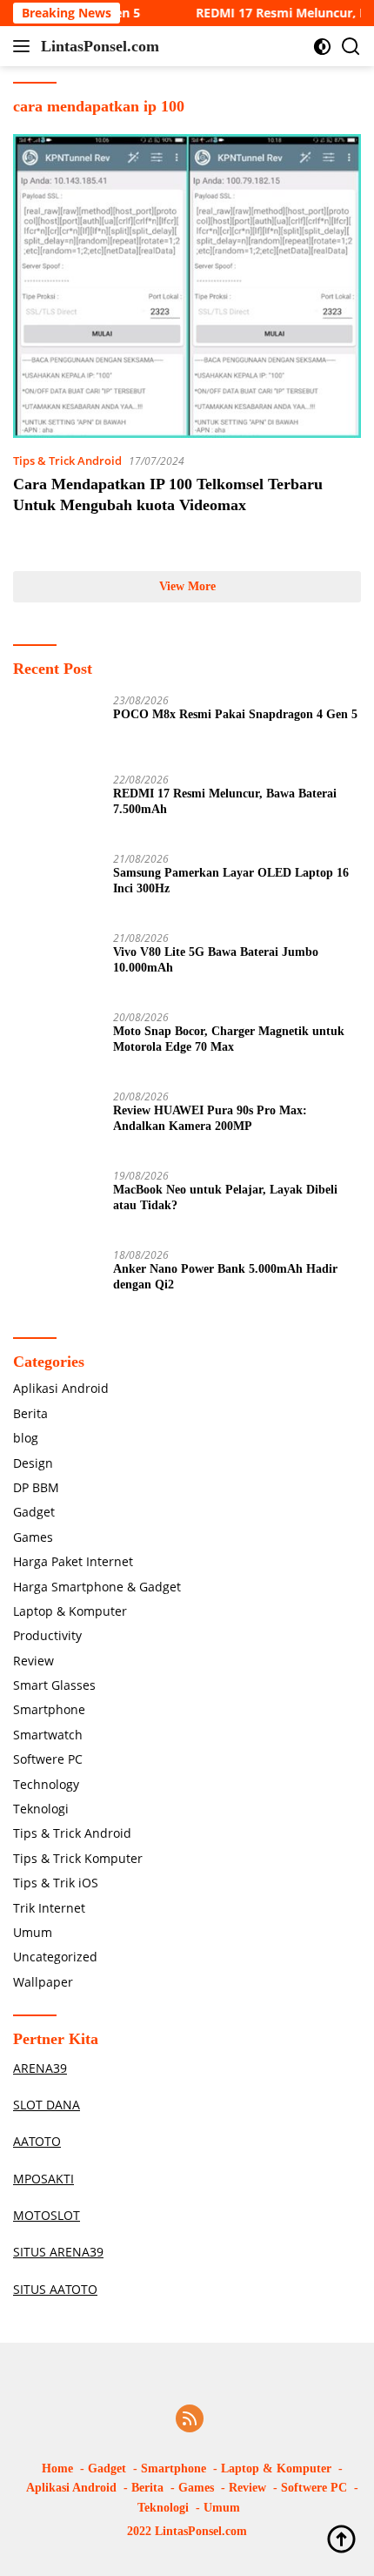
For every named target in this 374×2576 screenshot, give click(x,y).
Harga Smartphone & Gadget (97, 1587)
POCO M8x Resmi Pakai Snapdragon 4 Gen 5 (235, 714)
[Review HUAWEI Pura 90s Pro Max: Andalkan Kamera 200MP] (57, 1123)
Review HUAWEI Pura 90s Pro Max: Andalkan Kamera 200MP (210, 1118)
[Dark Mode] (322, 47)
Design (33, 1463)
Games (33, 1537)
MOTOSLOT (47, 2215)
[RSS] (190, 2420)
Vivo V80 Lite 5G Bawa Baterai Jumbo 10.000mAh (216, 960)
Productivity (47, 1635)
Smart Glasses (54, 1685)
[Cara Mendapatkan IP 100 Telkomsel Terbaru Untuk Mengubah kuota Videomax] (187, 286)
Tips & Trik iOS (56, 1883)
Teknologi (41, 1809)
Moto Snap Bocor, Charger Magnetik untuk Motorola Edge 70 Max (229, 1039)
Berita (30, 1413)
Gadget (34, 1512)
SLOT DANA (47, 2105)
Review (33, 1661)
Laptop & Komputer (70, 1611)
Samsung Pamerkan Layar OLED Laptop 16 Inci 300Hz (231, 881)
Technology (46, 1784)
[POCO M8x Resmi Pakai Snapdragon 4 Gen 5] (57, 727)
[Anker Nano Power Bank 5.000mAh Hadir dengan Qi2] (57, 1282)
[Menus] (25, 46)
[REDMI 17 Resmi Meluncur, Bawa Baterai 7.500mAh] (57, 807)
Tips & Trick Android (67, 461)
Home (57, 2468)
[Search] (351, 47)
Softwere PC (48, 1759)
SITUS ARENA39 (58, 2252)
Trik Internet (49, 1908)
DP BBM (36, 1487)
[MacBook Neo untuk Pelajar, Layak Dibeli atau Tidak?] (57, 1203)
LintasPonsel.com (100, 46)
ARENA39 (40, 2068)
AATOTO (37, 2141)
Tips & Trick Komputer (78, 1858)
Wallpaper (43, 1982)
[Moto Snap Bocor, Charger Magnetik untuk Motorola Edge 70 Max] (57, 1044)
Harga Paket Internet (73, 1561)
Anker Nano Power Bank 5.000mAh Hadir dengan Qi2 (225, 1277)
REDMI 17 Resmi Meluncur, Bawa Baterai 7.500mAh (225, 801)
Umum (33, 1932)
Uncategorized (55, 1957)
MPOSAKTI (43, 2179)
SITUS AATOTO (55, 2289)
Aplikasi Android (61, 1388)
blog (26, 1438)
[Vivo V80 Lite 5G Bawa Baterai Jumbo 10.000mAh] (57, 965)
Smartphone (49, 1709)
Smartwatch (48, 1735)
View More (187, 586)
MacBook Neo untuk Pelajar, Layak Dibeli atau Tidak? (225, 1197)
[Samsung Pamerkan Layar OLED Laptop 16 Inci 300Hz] (57, 886)
